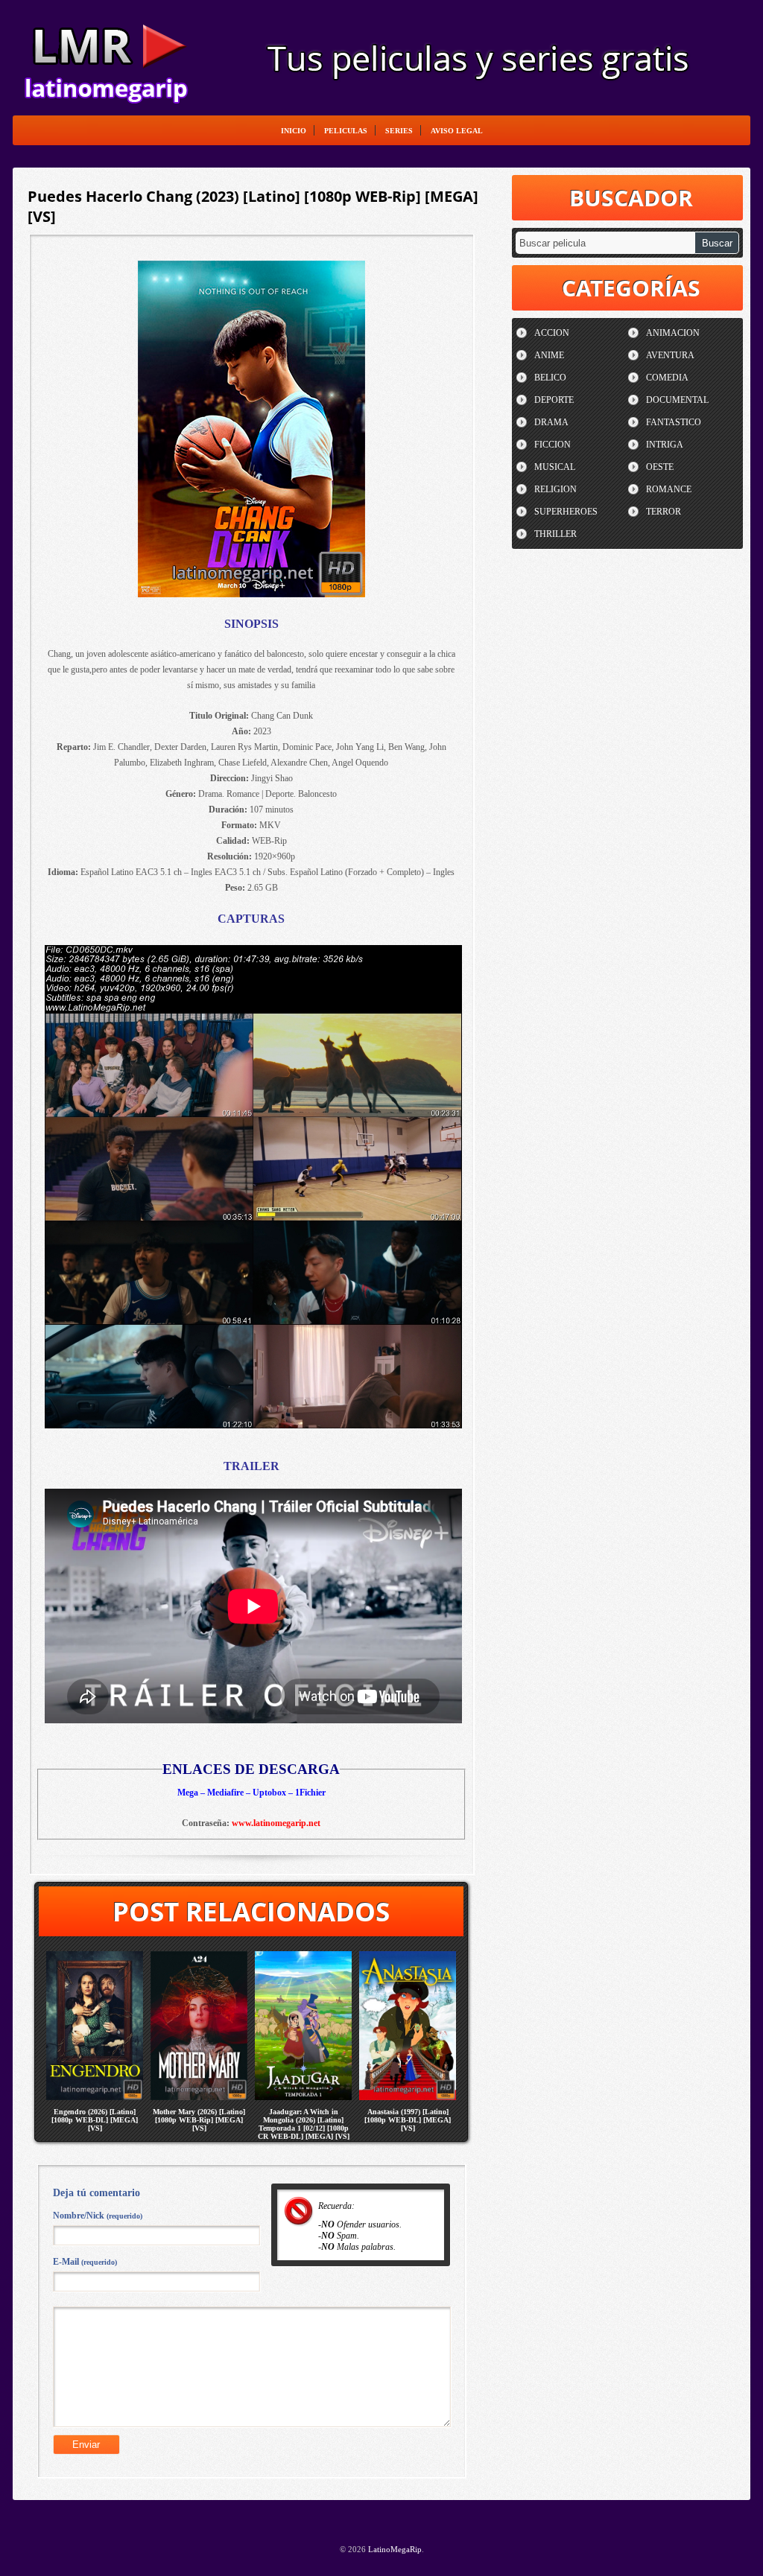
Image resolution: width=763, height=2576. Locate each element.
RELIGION (555, 489)
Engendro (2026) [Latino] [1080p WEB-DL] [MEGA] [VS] (95, 2120)
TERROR (664, 512)
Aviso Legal (457, 131)
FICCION (553, 445)
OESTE (660, 467)
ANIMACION (673, 333)
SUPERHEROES (566, 512)
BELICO (550, 378)
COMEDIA (667, 378)
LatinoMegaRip (106, 57)
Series (399, 131)
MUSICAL (555, 467)
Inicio (294, 131)
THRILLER (555, 534)
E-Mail (85, 2262)
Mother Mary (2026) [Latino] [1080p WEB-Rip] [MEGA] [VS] (199, 2120)
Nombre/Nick (98, 2216)
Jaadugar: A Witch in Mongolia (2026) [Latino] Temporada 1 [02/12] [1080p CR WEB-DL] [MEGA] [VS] (304, 2124)
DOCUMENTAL (677, 400)
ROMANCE (669, 489)
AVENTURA (670, 355)
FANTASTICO (674, 422)
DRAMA (551, 422)
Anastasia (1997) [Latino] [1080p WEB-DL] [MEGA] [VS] (408, 2120)
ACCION (552, 333)
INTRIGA (665, 445)
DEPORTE (554, 400)
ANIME (549, 355)
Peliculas (346, 131)
